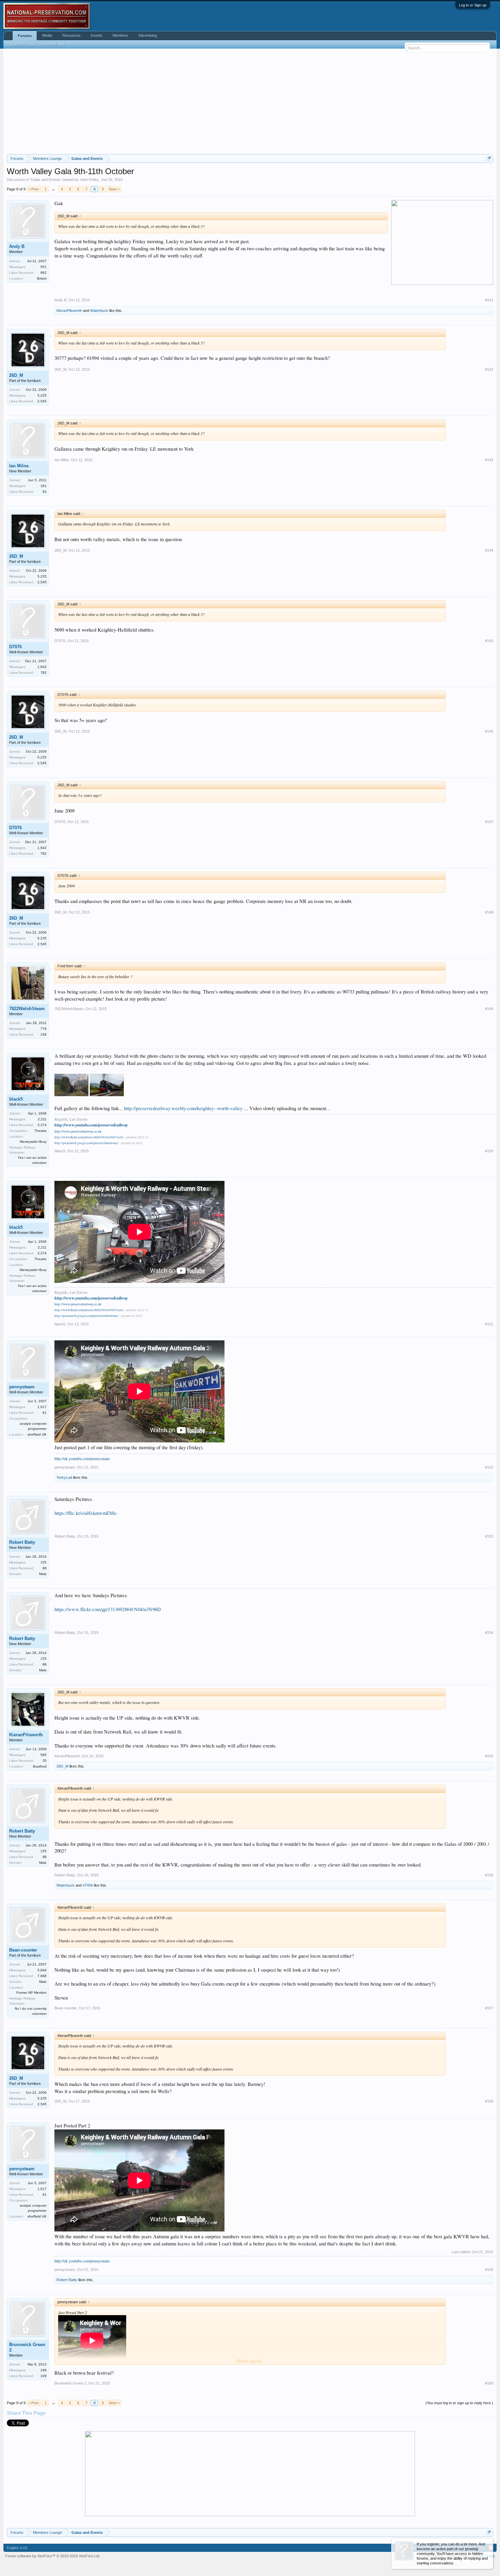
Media (47, 35)
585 (44, 1755)
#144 (489, 550)
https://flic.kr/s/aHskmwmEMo (85, 1513)
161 (44, 486)
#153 (489, 1536)
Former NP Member (31, 1993)
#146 (489, 731)
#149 (489, 1009)
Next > (114, 189)
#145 (489, 641)
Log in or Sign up (473, 5)
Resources (71, 35)
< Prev (34, 189)
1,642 (42, 667)
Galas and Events (45, 180)
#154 (489, 1633)
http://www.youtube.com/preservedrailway (91, 1125)
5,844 (42, 1970)
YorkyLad (64, 1477)
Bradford (40, 1766)
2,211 (42, 1119)
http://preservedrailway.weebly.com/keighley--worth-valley (183, 1108)
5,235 (42, 395)
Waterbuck (99, 311)
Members (120, 35)
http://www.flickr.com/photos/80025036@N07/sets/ (89, 1137)
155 (44, 1562)
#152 (489, 1467)
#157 (489, 2008)
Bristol (42, 278)
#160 (489, 2383)
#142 (489, 369)
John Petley (89, 180)
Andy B (17, 246)
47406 (88, 1885)
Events (97, 35)
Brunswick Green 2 (27, 2347)
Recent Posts (53, 44)
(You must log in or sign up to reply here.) (459, 2403)
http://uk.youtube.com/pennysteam (82, 1458)
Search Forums (22, 44)
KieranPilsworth (69, 311)
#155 (489, 1756)
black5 (16, 1099)
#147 (489, 822)
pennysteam (22, 1387)
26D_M (16, 375)
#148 (489, 912)
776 (44, 1029)
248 (44, 2370)
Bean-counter (23, 1950)
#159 (489, 2270)
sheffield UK (37, 1434)
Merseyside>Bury (33, 1142)
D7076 (15, 647)
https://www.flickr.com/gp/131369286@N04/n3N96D (108, 1609)
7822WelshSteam (27, 1009)
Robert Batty (22, 1542)
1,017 (42, 1407)
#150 (489, 1151)
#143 (489, 460)
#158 (489, 2101)
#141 (489, 300)
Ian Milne (19, 466)
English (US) (17, 2548)
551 (44, 267)
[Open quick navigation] (489, 158)
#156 (489, 1875)
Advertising (148, 35)
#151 (489, 1324)
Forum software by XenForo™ (53, 2556)
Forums (25, 36)
